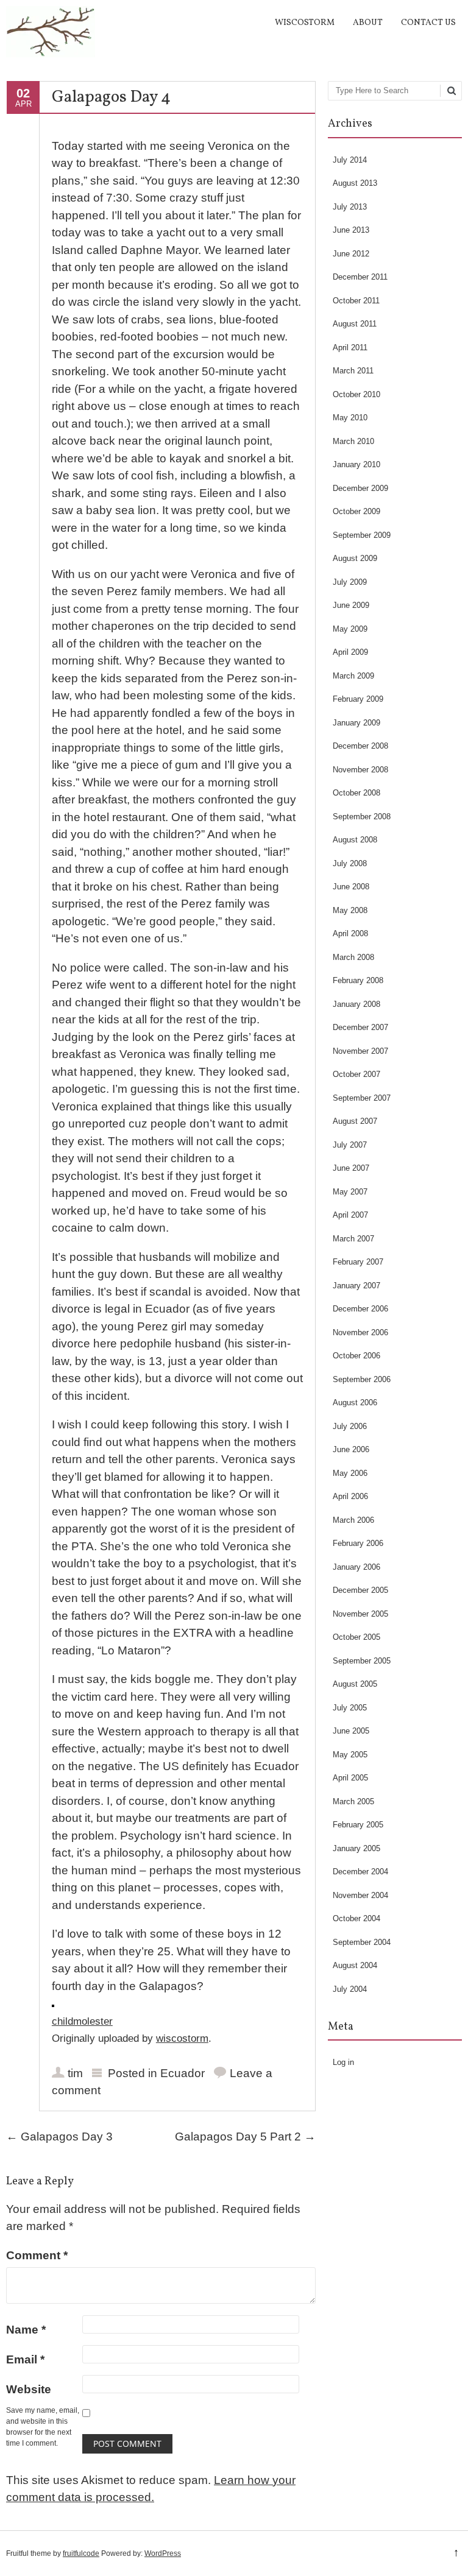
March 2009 (353, 676)
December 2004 (360, 1872)
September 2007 (362, 1098)
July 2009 (350, 582)
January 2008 (356, 1004)
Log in (343, 2062)
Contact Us (428, 23)
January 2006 (356, 1567)
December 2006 (360, 1309)
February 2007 (358, 1262)
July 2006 (350, 1426)
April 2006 (350, 1496)
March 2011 (353, 371)
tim (75, 2073)
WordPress (163, 2553)
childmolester (82, 2021)
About (368, 23)
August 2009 (355, 558)
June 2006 (351, 1449)
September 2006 (362, 1379)
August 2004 (355, 1965)
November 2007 (360, 1051)
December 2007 (360, 1027)
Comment (37, 2255)
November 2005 (360, 1614)
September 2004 (362, 1942)
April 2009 (350, 652)
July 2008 (350, 863)
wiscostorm (182, 2038)
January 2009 (356, 723)
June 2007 (351, 1168)
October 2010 (356, 394)
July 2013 (350, 207)
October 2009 (356, 511)
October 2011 (356, 301)
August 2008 (355, 840)
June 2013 (351, 230)
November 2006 (360, 1332)
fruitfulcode (81, 2553)
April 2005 (350, 1778)
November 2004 (360, 1895)
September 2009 (362, 535)
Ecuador (183, 2073)
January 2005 (356, 1848)
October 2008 (356, 793)
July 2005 (350, 1708)
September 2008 (362, 817)
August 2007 (355, 1121)
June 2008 (351, 887)
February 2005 (358, 1825)
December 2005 (360, 1590)
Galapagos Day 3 (59, 2137)
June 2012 (351, 254)
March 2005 (353, 1801)
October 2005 (356, 1637)
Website (29, 2389)
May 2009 (350, 629)
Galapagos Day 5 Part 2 (245, 2137)
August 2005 (355, 1684)
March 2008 (353, 957)
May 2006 (350, 1473)
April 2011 (350, 348)
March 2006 (353, 1520)
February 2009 (358, 699)
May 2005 (350, 1755)
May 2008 (350, 910)
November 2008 (360, 770)
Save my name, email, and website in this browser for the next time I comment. (43, 2427)
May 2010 (350, 418)
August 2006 (355, 1403)
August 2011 (355, 324)
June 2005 (351, 1731)
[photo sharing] (53, 2003)
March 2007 (353, 1239)
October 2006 (356, 1356)
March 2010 (353, 441)
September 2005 (362, 1661)
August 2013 (355, 183)
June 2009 (351, 605)
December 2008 (360, 746)
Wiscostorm (305, 23)
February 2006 (358, 1543)
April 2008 (350, 933)
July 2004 (350, 1989)
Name (26, 2330)
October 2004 (356, 1918)
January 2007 (356, 1286)
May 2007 (350, 1192)
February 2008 (358, 980)
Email (25, 2359)
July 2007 (350, 1145)
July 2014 (350, 160)
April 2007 (350, 1215)
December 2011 (360, 277)
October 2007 (356, 1074)
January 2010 (356, 464)
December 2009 (360, 488)
